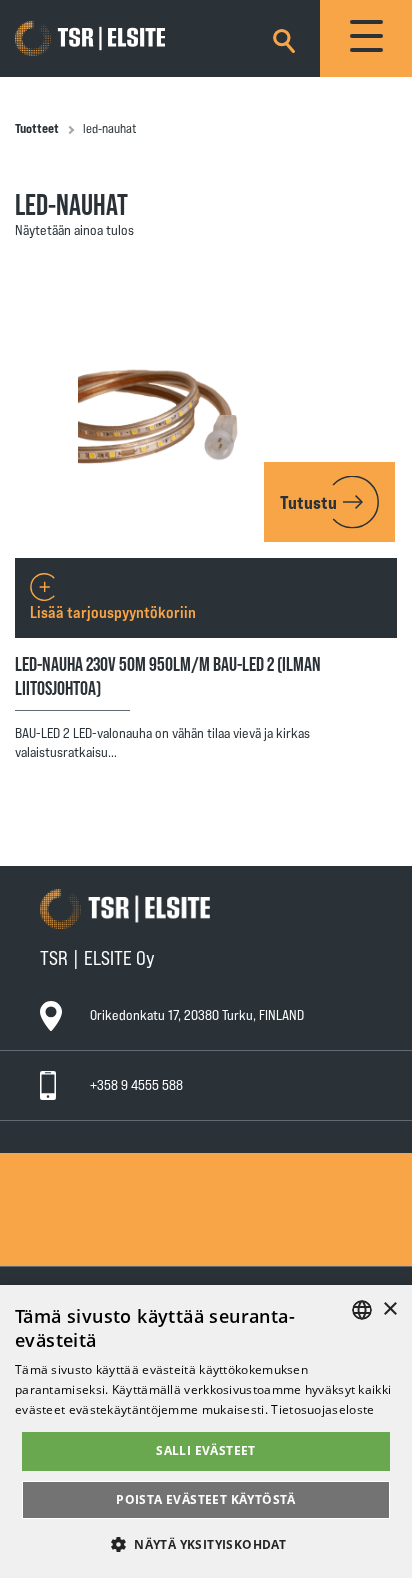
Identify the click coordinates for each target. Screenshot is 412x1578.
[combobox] (362, 1310)
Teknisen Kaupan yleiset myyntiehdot (158, 1218)
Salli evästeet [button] (206, 1450)
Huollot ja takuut (101, 1199)
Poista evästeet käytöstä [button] (206, 1499)
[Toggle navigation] (366, 38)
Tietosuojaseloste (105, 1255)
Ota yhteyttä (90, 1161)
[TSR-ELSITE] (119, 39)
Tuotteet (37, 128)
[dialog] (206, 1431)
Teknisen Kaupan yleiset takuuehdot (156, 1237)
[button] (206, 1543)
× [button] (389, 1309)
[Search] (284, 37)
